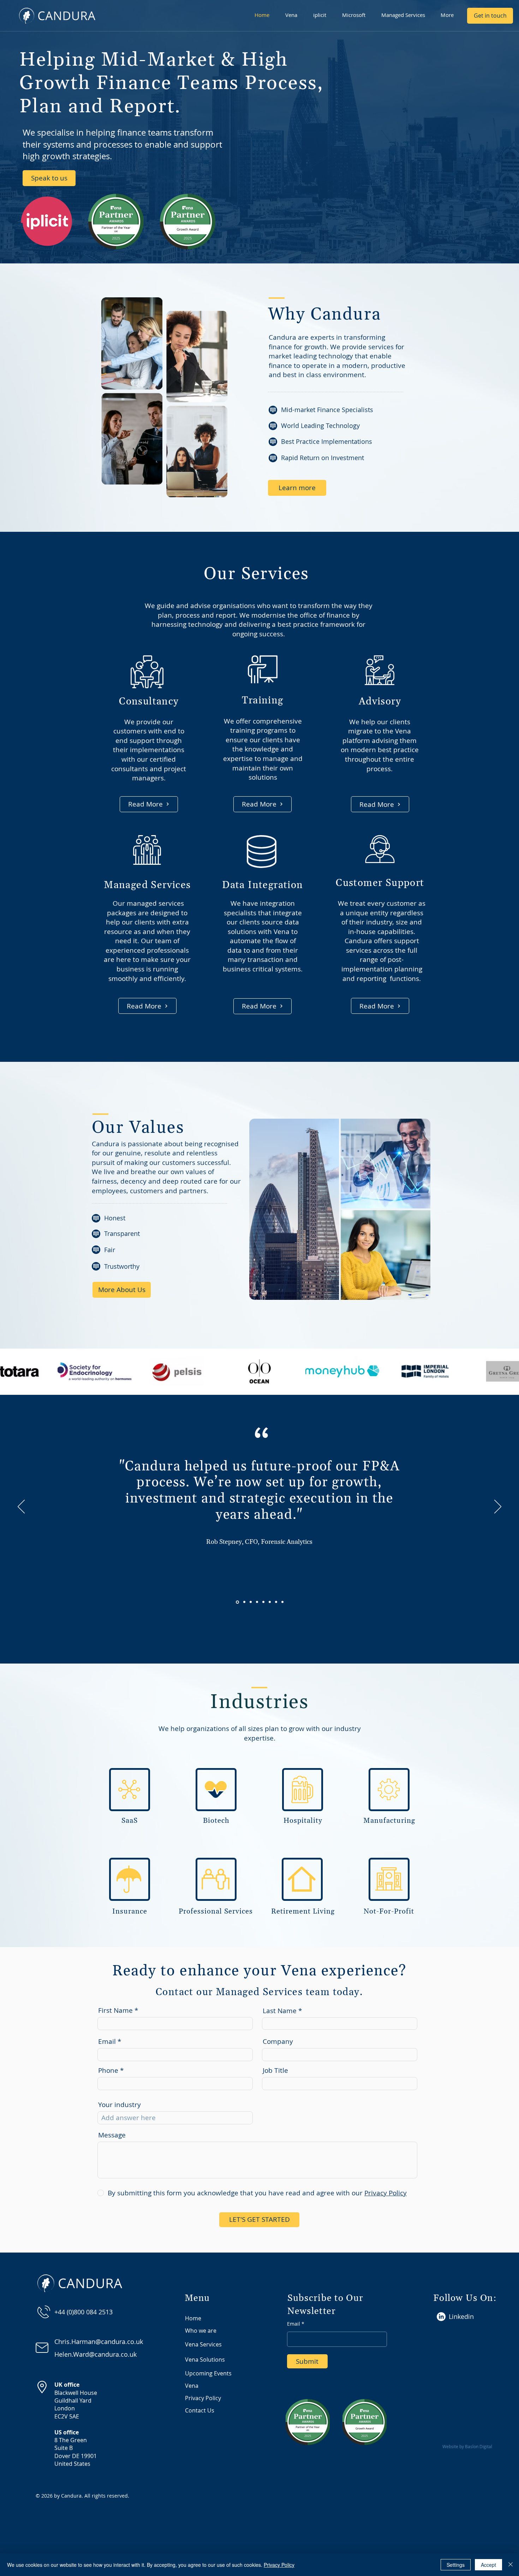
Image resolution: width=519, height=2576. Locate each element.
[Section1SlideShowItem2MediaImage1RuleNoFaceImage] (251, 1602)
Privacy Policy (203, 2398)
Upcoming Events (208, 2373)
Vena (192, 2386)
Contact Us (200, 2410)
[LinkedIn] (441, 2317)
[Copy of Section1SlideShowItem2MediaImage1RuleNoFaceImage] (237, 1602)
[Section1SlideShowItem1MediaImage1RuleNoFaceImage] (244, 1602)
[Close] (511, 2565)
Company (278, 2042)
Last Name (280, 2011)
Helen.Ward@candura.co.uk (96, 2354)
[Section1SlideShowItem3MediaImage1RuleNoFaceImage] (257, 1602)
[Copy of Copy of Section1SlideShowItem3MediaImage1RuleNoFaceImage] (270, 1602)
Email (107, 2042)
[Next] (498, 1507)
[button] (294, 15)
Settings (456, 2565)
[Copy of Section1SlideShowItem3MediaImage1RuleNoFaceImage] (263, 1602)
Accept (488, 2565)
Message (112, 2135)
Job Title (275, 2071)
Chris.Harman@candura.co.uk (99, 2342)
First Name (115, 2010)
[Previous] (21, 1507)
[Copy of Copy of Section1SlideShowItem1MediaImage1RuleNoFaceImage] (282, 1602)
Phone (108, 2071)
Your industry (120, 2105)
